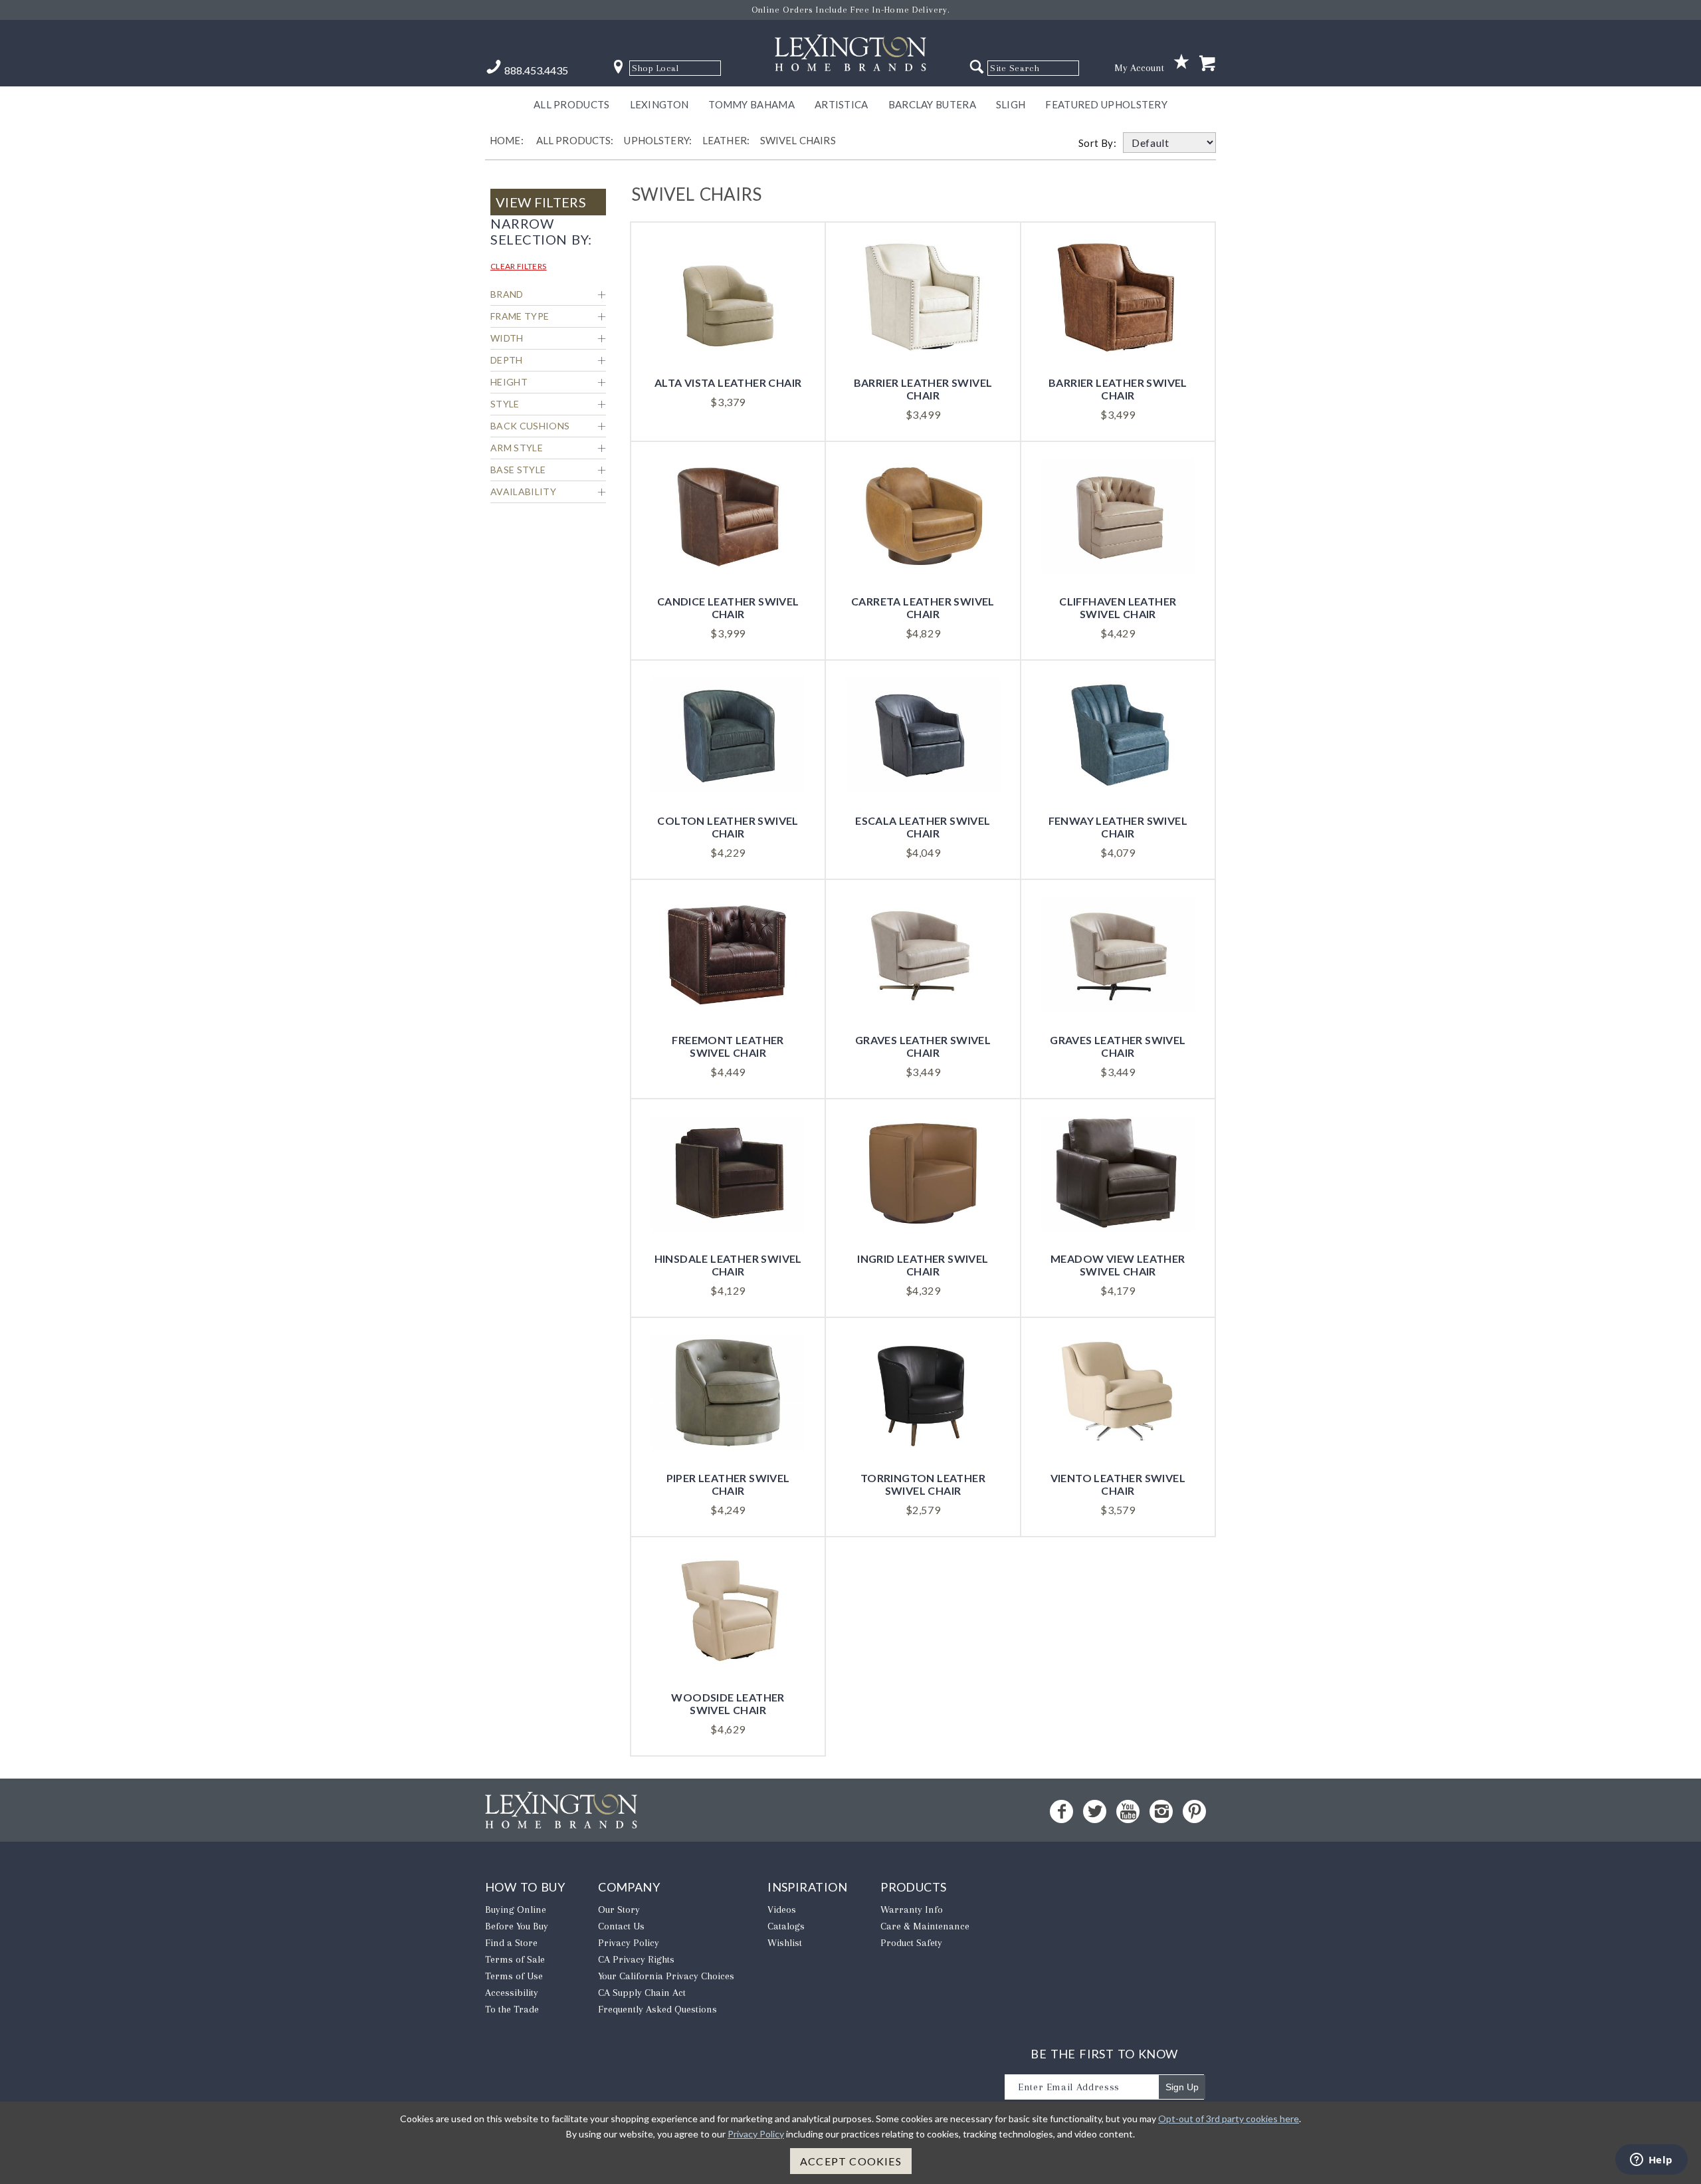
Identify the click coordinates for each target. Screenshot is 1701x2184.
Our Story (619, 1910)
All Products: (575, 140)
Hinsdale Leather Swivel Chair (728, 1265)
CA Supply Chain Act (642, 1993)
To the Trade (512, 2009)
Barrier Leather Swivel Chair (923, 389)
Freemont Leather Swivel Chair (728, 1046)
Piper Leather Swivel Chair (728, 1484)
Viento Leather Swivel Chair (1118, 1484)
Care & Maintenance (925, 1926)
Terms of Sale (515, 1959)
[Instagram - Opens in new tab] (1161, 1811)
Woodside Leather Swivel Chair (728, 1703)
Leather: (726, 140)
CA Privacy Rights (636, 1959)
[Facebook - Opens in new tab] (1061, 1811)
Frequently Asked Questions (657, 2009)
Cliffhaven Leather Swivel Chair (1118, 607)
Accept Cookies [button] (851, 2161)
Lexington (659, 104)
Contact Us (621, 1926)
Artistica (842, 104)
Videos (782, 1910)
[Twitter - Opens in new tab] (1095, 1811)
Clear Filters (519, 266)
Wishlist (785, 1943)
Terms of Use (514, 1976)
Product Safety (911, 1943)
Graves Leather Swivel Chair (923, 1046)
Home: (507, 140)
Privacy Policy (629, 1943)
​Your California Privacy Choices (666, 1976)
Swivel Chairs (798, 140)
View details (728, 281)
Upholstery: (658, 140)
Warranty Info (912, 1910)
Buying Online (516, 1910)
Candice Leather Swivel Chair (728, 607)
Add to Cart (728, 327)
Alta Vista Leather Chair (728, 382)
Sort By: (1101, 143)
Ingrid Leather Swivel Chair (923, 1265)
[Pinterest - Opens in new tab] (1194, 1811)
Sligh (1011, 104)
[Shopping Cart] (1207, 64)
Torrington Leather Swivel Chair (923, 1484)
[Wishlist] (1181, 62)
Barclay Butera (932, 104)
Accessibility (512, 1993)
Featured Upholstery (1106, 104)
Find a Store (511, 1943)
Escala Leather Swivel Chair (923, 827)
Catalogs (786, 1926)
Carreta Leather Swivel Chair (923, 607)
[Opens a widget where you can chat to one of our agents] (1651, 2161)
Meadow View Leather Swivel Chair (1118, 1265)
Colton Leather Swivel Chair (728, 827)
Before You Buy (517, 1926)
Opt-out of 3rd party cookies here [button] (1229, 2119)
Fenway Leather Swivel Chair (1118, 827)
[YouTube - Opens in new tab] (1128, 1811)
